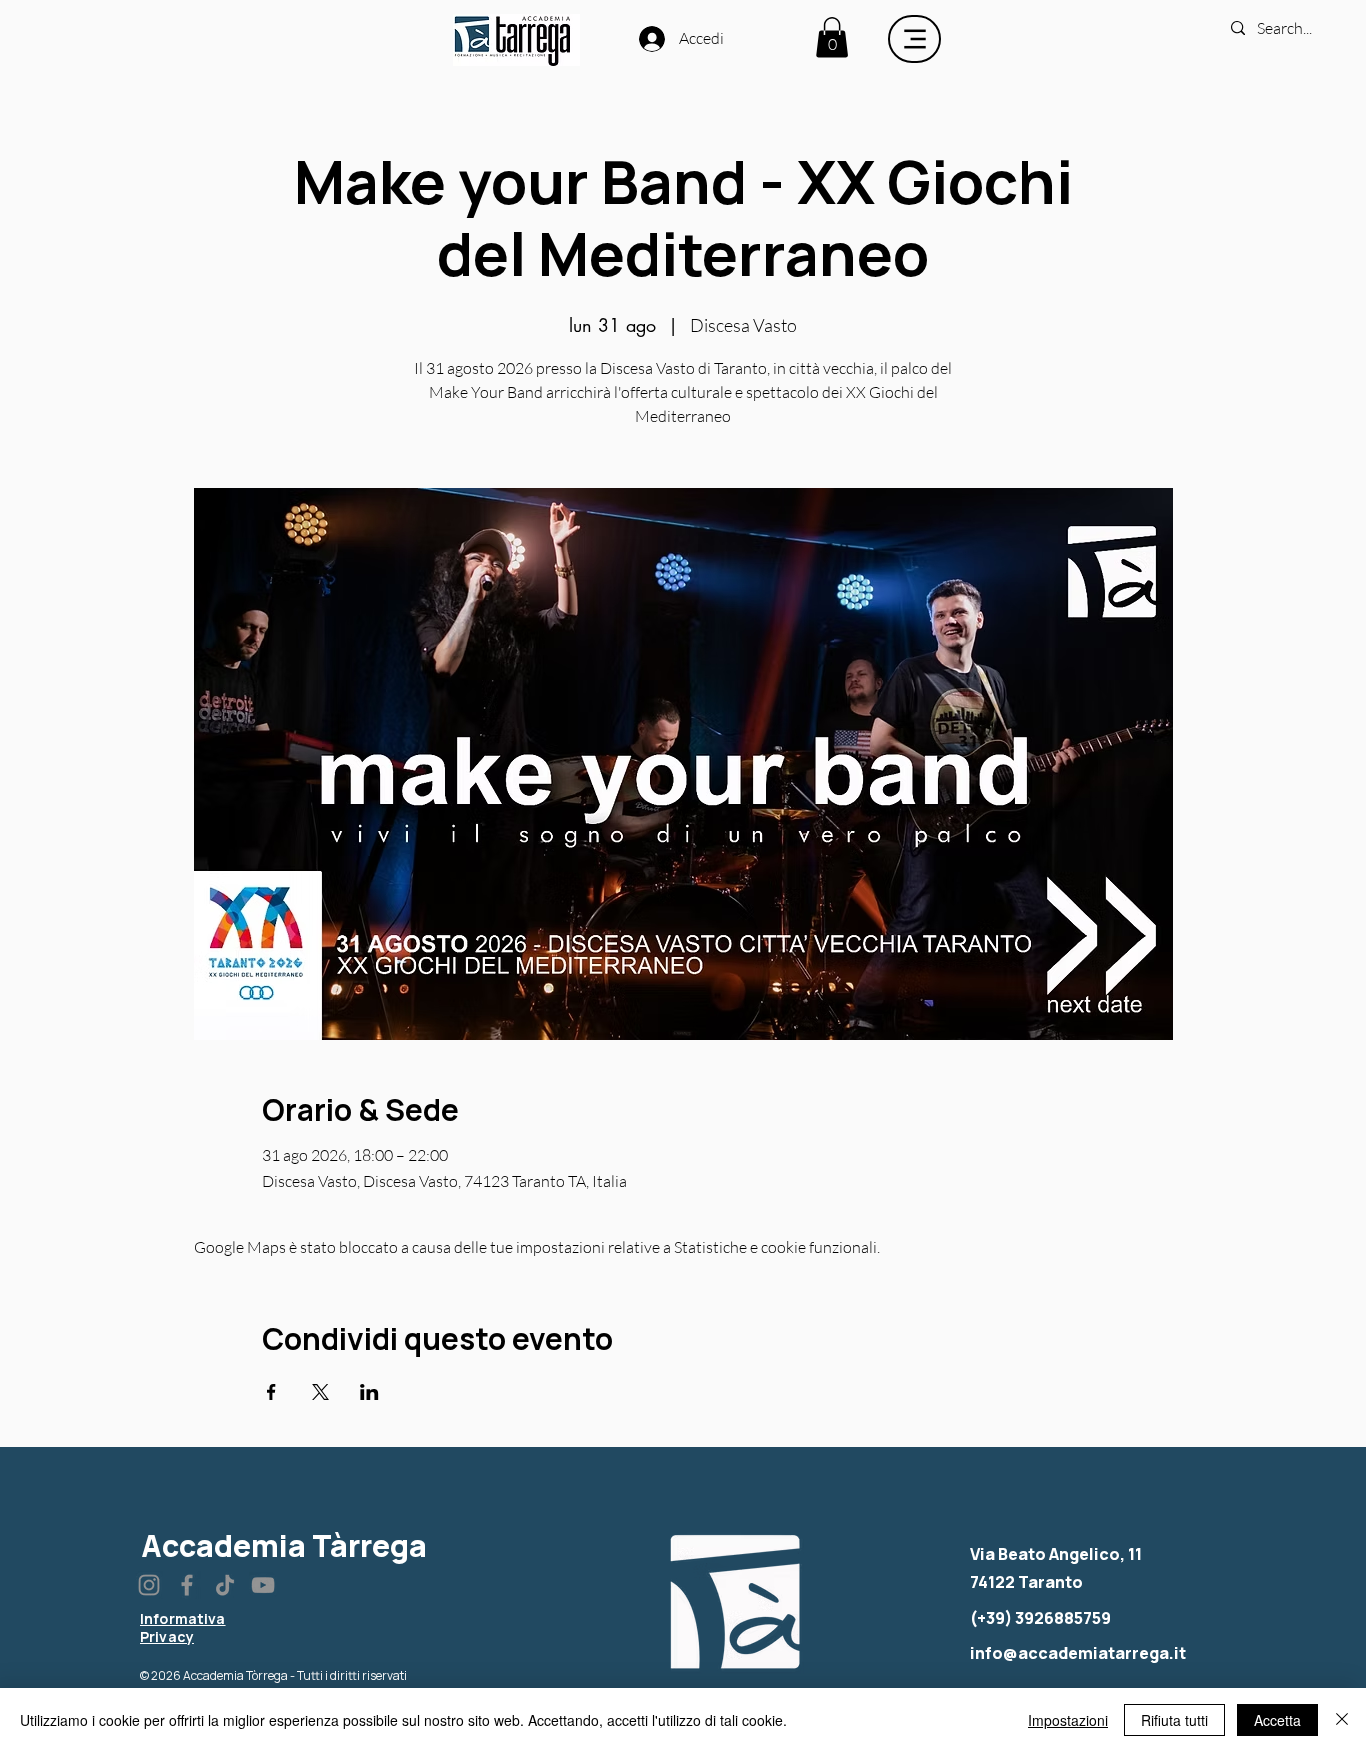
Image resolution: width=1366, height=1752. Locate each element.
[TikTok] (225, 1585)
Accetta (1277, 1720)
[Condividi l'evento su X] (320, 1392)
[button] (832, 37)
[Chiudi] (1342, 1720)
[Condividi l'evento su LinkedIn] (369, 1392)
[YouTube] (263, 1585)
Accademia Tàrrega (284, 1545)
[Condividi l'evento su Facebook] (271, 1392)
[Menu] (914, 39)
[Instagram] (149, 1585)
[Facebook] (187, 1585)
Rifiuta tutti (1174, 1720)
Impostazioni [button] (1068, 1720)
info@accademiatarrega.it (1078, 1653)
